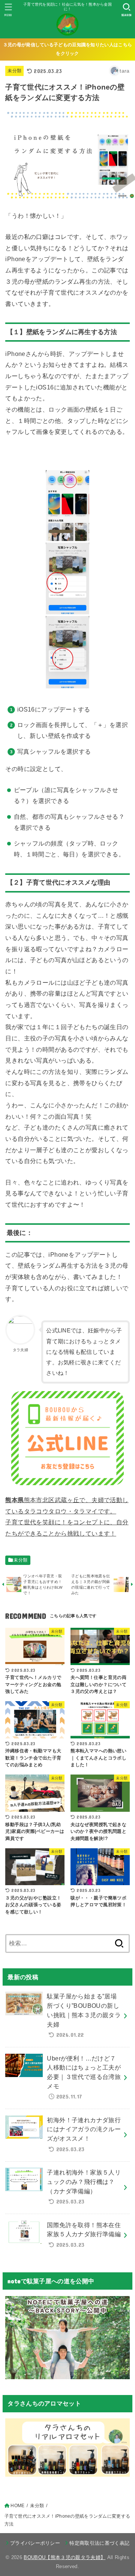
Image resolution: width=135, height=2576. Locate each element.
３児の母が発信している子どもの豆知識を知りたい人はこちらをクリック (67, 49)
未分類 (14, 71)
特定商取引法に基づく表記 (99, 2543)
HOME (17, 2506)
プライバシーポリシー (35, 2543)
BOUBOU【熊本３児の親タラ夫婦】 (64, 2557)
